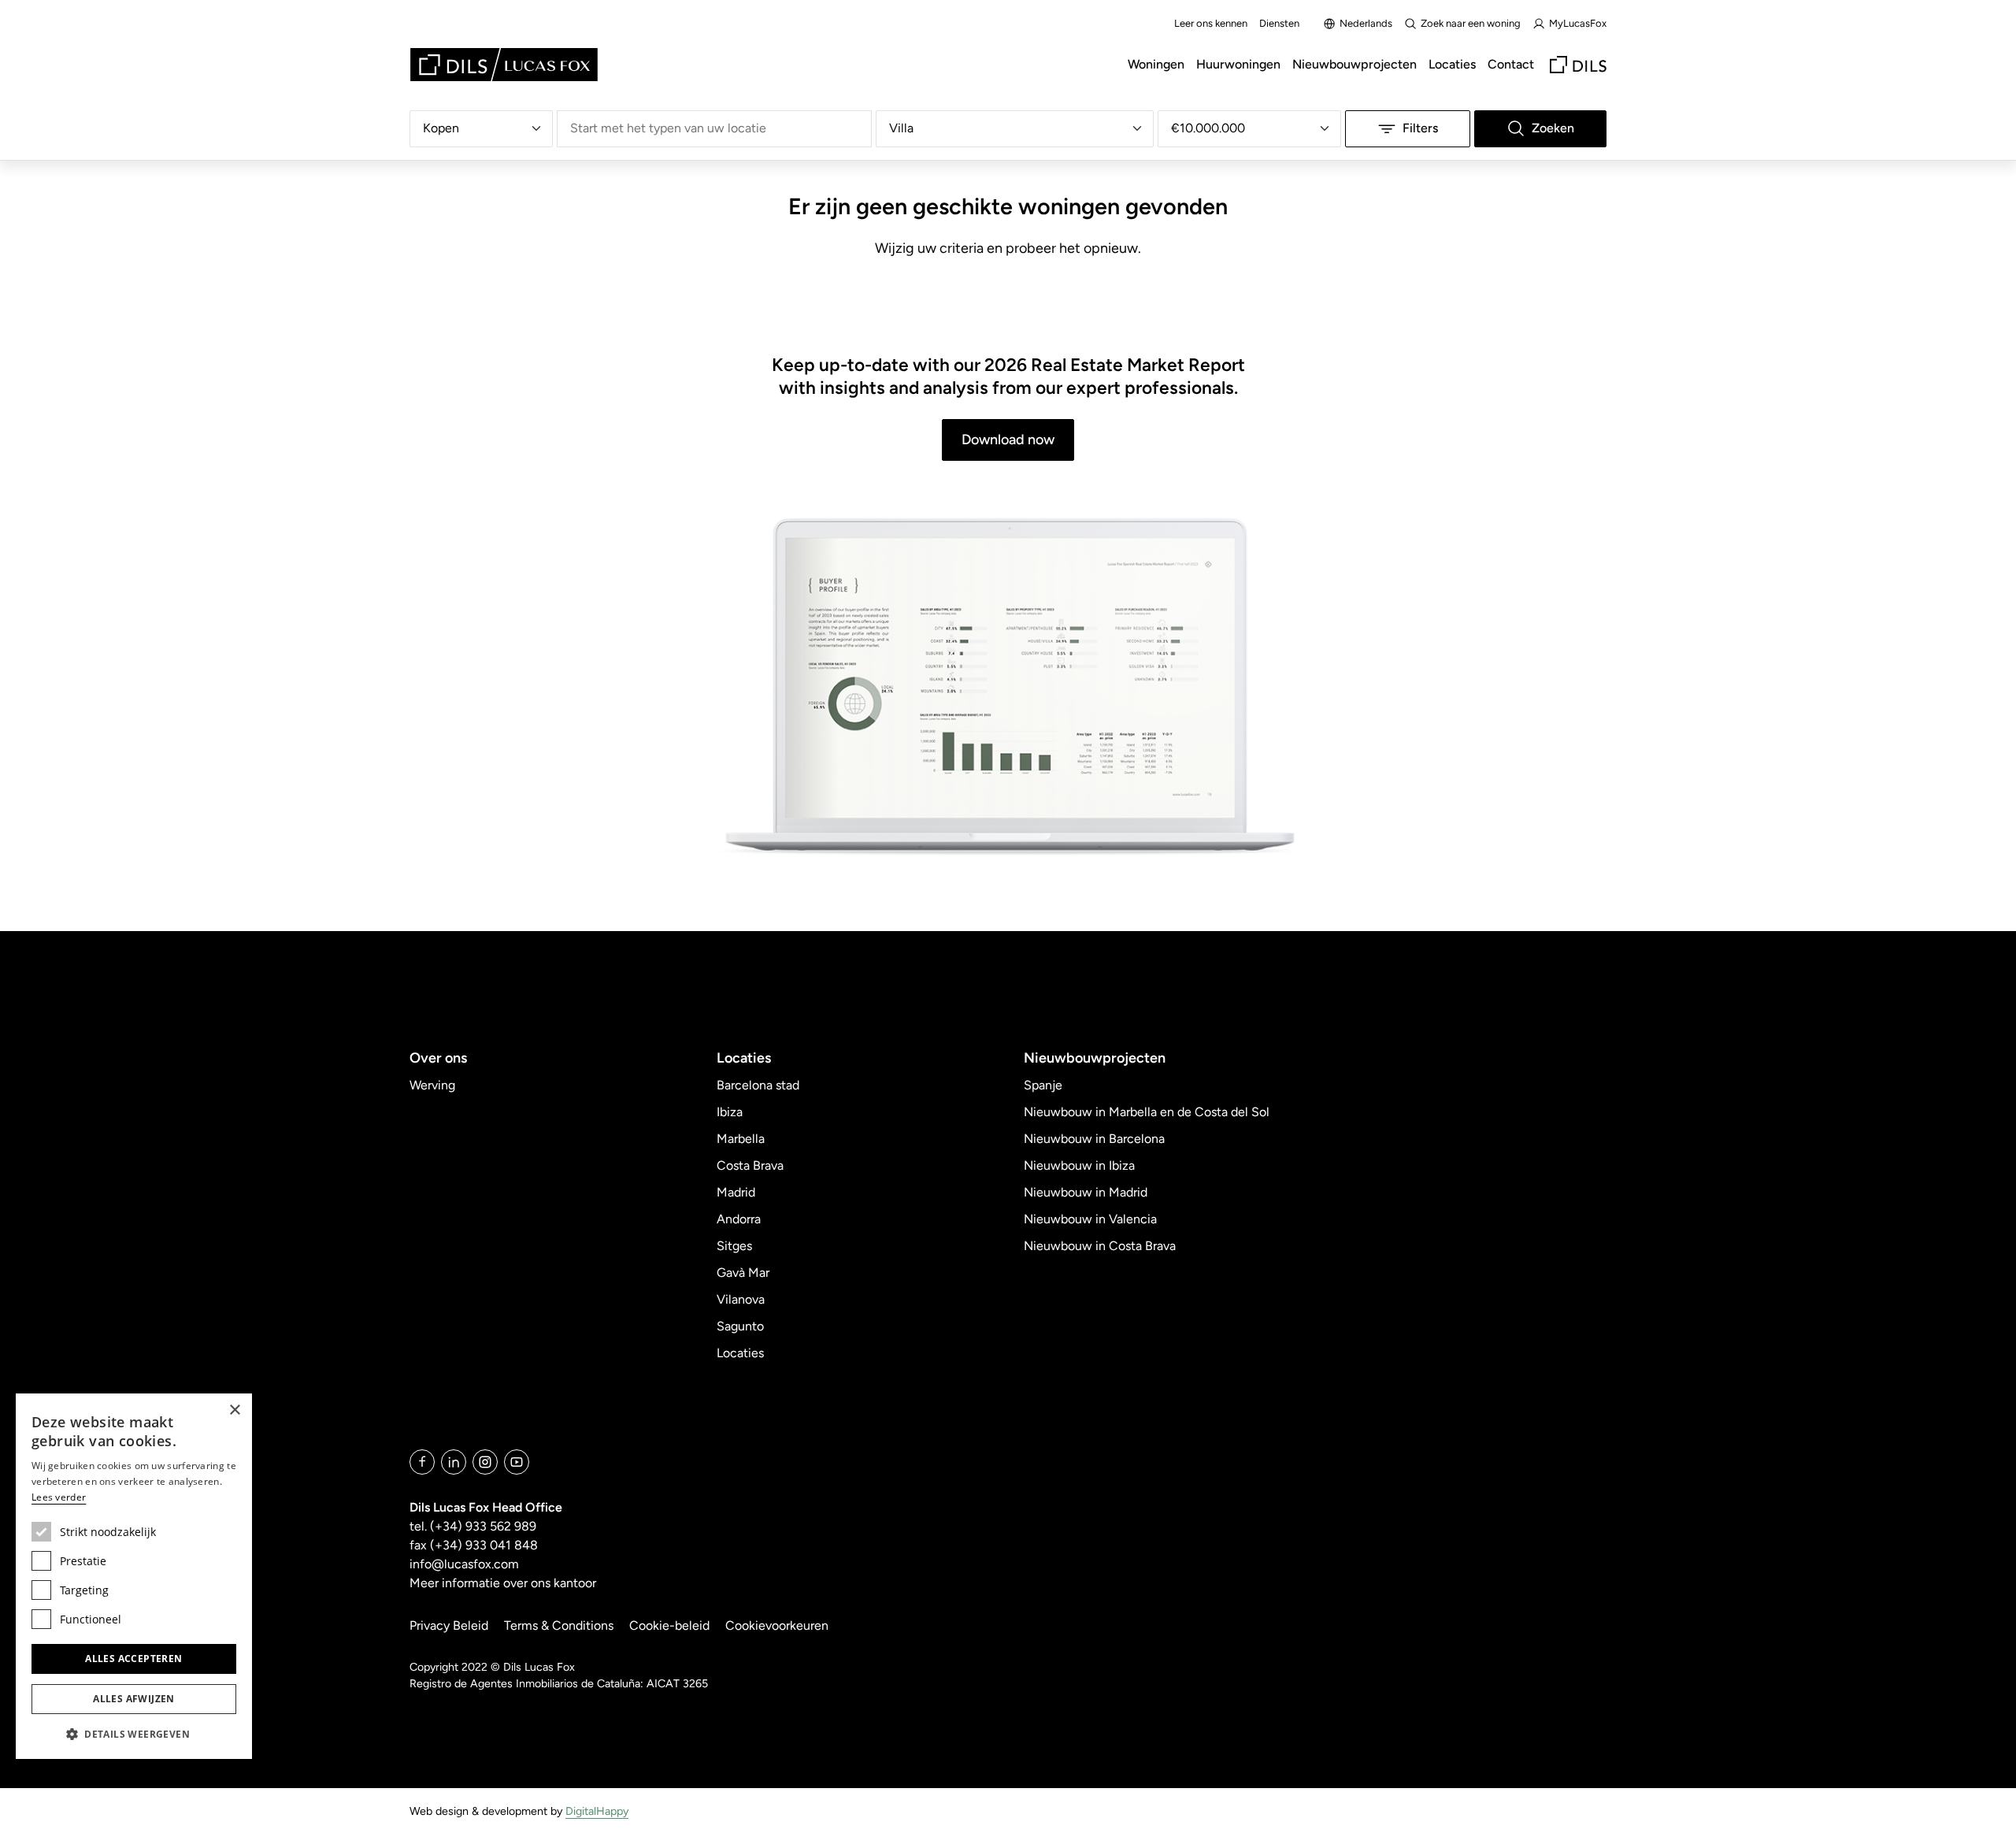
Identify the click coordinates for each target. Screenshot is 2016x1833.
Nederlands (1366, 23)
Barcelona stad (758, 1085)
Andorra (739, 1219)
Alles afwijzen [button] (134, 1699)
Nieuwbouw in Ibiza (1079, 1165)
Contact (1511, 64)
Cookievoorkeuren (777, 1625)
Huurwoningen (1238, 64)
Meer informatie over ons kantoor (503, 1583)
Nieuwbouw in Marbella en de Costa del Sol (1147, 1112)
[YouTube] (517, 1462)
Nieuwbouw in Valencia (1090, 1219)
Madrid (736, 1192)
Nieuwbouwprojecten (1354, 64)
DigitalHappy (597, 1811)
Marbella (741, 1139)
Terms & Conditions (559, 1625)
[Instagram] (485, 1462)
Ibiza (730, 1112)
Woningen (1156, 64)
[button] (134, 1734)
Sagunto (740, 1326)
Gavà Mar (743, 1273)
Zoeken (1553, 128)
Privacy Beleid (449, 1625)
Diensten (1279, 23)
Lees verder (59, 1497)
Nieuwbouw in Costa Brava (1100, 1246)
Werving (432, 1085)
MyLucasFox (1578, 23)
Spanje (1043, 1085)
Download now (1008, 440)
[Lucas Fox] (504, 65)
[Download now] (1008, 688)
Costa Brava (750, 1165)
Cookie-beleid (669, 1625)
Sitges (734, 1246)
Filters (1420, 128)
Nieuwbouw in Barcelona (1094, 1139)
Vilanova (741, 1299)
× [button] (234, 1410)
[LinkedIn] (454, 1462)
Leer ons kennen (1211, 23)
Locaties (1452, 64)
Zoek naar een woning (1471, 23)
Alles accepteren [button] (133, 1659)
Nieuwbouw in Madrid (1086, 1192)
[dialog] (134, 1576)
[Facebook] (422, 1462)
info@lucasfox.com (464, 1564)
